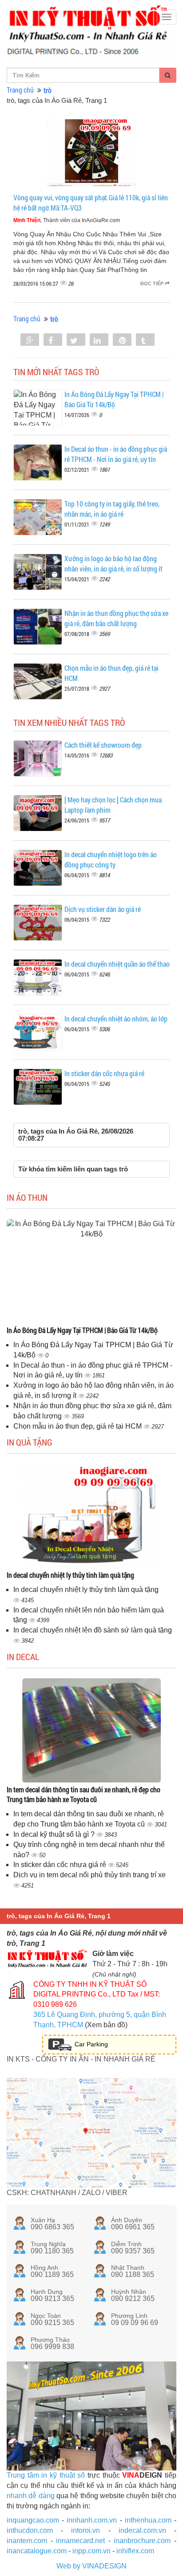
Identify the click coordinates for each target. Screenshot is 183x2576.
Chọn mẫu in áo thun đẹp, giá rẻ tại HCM (78, 1426)
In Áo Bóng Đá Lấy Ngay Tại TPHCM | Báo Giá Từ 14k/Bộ (114, 399)
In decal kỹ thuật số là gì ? (55, 1834)
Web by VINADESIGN (91, 2566)
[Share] (30, 340)
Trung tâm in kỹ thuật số (46, 2475)
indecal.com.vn (142, 2530)
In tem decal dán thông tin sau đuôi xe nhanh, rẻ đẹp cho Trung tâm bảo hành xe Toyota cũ (84, 1794)
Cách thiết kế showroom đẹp (103, 745)
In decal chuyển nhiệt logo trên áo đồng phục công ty (111, 859)
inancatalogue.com (37, 2551)
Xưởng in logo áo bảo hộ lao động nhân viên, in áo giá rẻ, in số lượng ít (113, 563)
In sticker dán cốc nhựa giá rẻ (104, 1073)
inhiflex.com (135, 2551)
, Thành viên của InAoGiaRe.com (67, 220)
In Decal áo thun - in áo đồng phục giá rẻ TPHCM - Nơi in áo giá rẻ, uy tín (116, 454)
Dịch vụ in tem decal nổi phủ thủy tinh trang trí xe (90, 1875)
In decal (23, 1657)
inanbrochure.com (142, 2541)
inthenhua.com (148, 2520)
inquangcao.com (33, 2520)
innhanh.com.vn (92, 2520)
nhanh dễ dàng (31, 2496)
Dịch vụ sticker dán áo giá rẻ (103, 909)
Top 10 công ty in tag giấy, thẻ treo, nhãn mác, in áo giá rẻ (112, 509)
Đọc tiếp (153, 284)
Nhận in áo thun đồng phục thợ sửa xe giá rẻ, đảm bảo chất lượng (116, 618)
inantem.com (27, 2541)
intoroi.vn (86, 2530)
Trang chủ (20, 90)
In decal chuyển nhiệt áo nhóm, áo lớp (116, 1019)
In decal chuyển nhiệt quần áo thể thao (117, 964)
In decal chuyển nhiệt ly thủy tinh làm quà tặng (70, 1575)
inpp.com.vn (91, 2551)
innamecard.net (80, 2541)
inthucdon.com (30, 2530)
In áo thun (27, 1197)
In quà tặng (30, 1442)
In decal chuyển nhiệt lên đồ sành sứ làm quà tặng (93, 1630)
